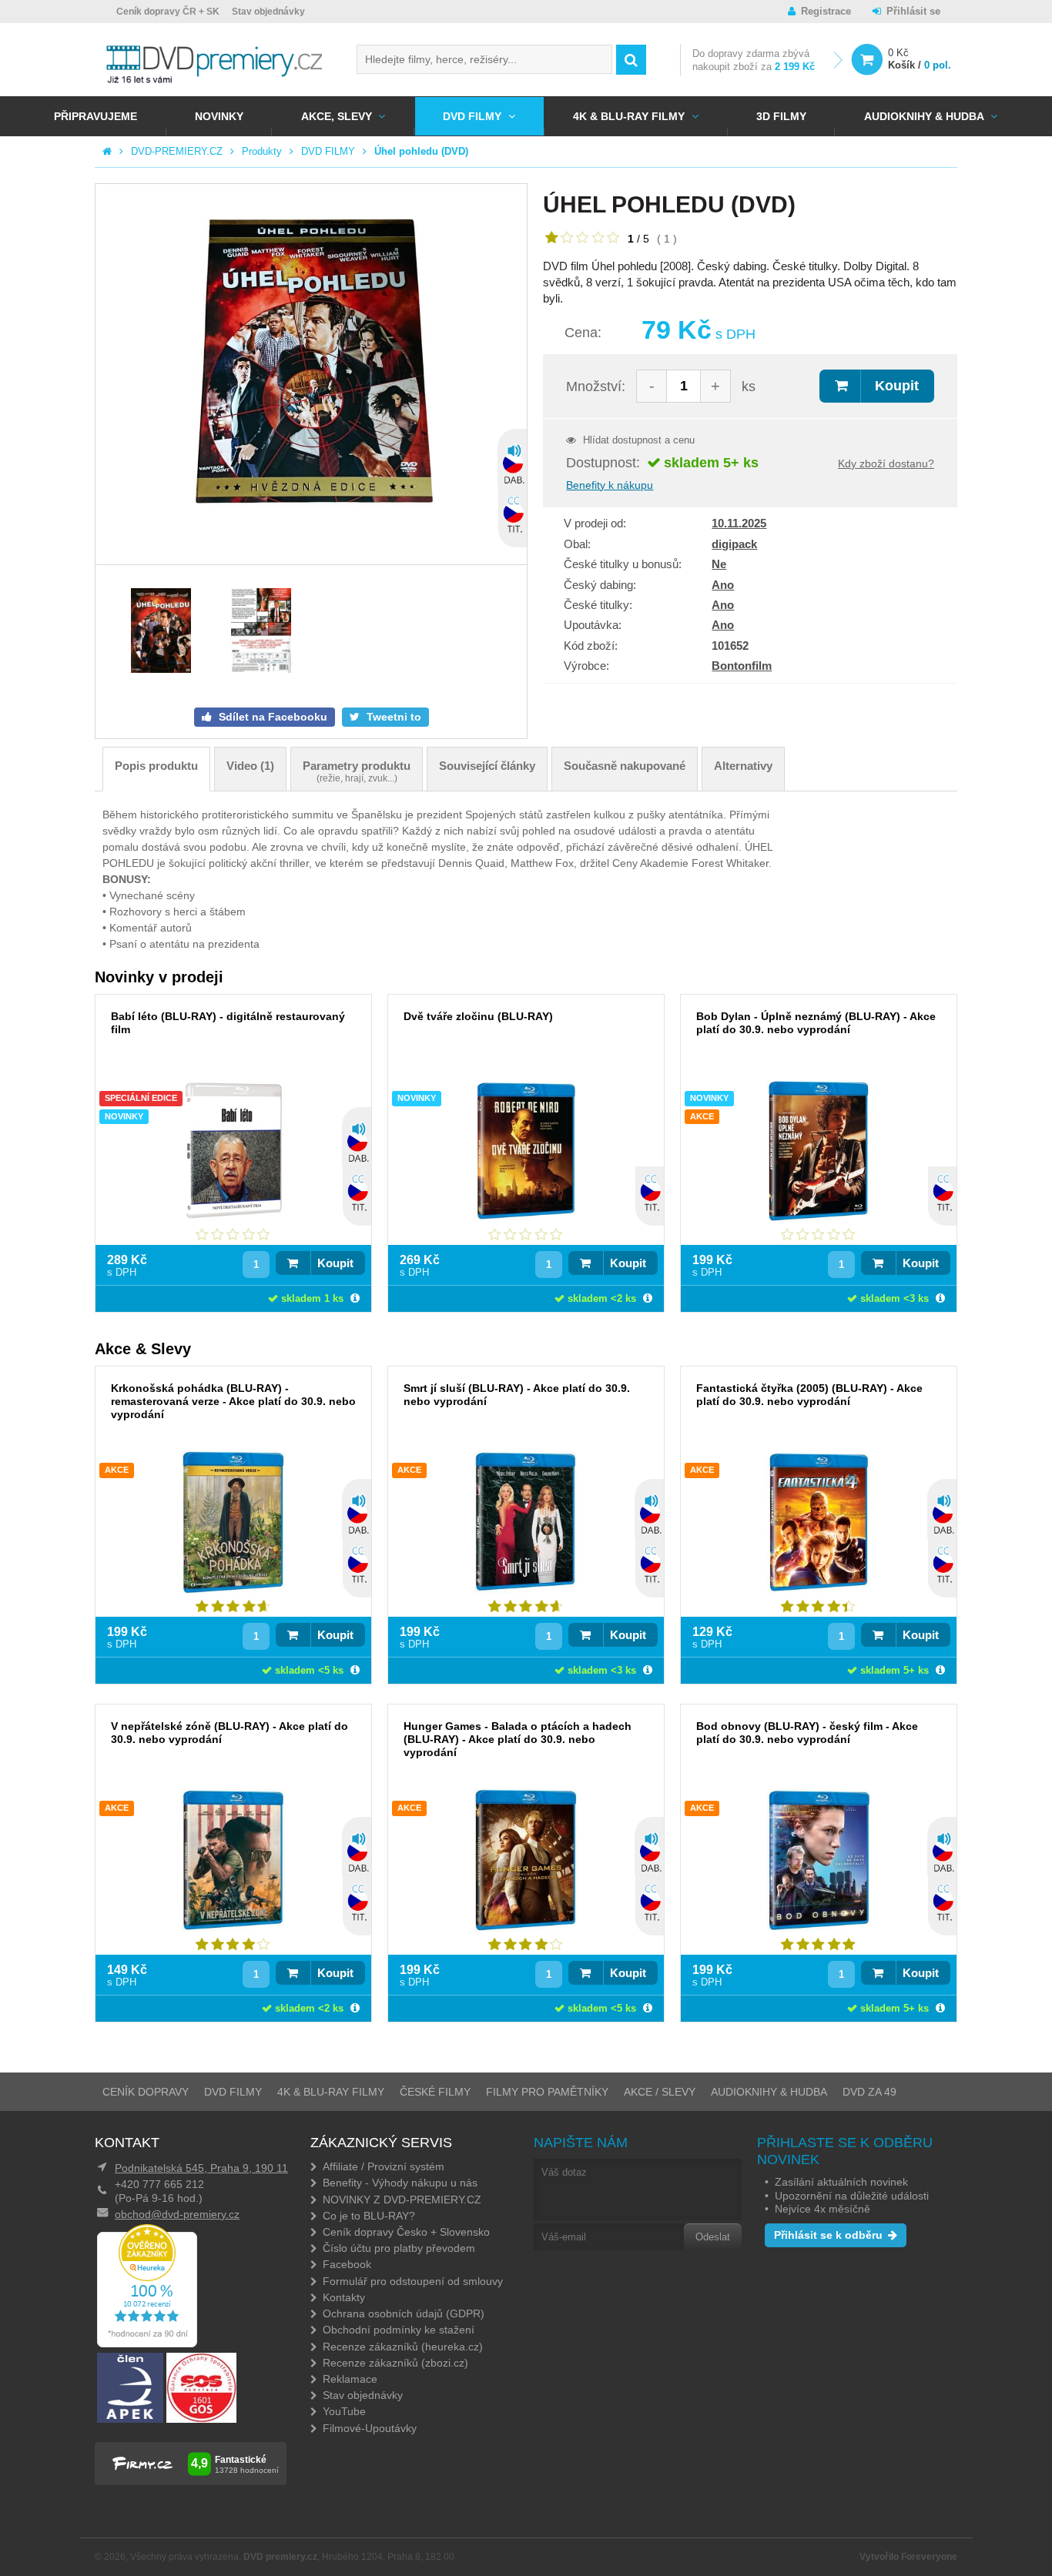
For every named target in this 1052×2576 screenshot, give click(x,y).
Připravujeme (95, 116)
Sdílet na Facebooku (271, 717)
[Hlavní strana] (107, 151)
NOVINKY (219, 116)
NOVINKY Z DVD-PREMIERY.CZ (402, 2200)
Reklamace (350, 2379)
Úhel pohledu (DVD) (421, 151)
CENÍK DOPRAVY (146, 2092)
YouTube (344, 2411)
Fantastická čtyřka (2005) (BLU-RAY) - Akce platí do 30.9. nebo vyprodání (809, 1395)
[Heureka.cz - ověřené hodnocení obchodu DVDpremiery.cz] (147, 2343)
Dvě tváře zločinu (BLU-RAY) (478, 1016)
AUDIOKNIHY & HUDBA (769, 2092)
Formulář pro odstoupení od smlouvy (413, 2281)
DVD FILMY (472, 116)
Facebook (347, 2264)
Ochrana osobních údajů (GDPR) (404, 2313)
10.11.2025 (739, 523)
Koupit (897, 386)
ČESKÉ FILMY (435, 2092)
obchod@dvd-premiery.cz (177, 2214)
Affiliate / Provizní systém (384, 2166)
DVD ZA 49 (869, 2092)
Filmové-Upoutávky (370, 2428)
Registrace (826, 11)
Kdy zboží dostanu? (886, 463)
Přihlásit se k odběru (828, 2235)
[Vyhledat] (631, 60)
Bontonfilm (742, 666)
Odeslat (713, 2237)
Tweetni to (392, 717)
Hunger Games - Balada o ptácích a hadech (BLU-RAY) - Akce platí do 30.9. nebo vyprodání (518, 1739)
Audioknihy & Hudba (924, 116)
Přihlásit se (913, 11)
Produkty (262, 151)
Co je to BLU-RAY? (369, 2216)
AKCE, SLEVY (337, 116)
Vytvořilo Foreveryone (908, 2557)
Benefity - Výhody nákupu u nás (400, 2183)
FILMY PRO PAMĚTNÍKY (547, 2092)
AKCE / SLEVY (660, 2092)
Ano (723, 585)
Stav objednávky (268, 12)
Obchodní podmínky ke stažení (399, 2330)
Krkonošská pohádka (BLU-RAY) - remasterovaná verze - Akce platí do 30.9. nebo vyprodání (233, 1401)
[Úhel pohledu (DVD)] (311, 374)
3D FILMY (781, 116)
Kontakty (344, 2297)
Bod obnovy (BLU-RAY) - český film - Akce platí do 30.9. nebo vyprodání (807, 1733)
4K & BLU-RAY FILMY (629, 116)
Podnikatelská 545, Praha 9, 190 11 (201, 2168)
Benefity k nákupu (610, 485)
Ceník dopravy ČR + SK (168, 12)
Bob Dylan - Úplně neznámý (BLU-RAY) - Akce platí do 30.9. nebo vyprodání (816, 1023)
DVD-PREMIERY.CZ (177, 151)
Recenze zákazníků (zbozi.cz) (395, 2363)
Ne (719, 564)
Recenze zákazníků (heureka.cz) (403, 2347)
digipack (734, 544)
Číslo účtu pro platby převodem (399, 2248)
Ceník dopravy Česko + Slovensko (406, 2232)
